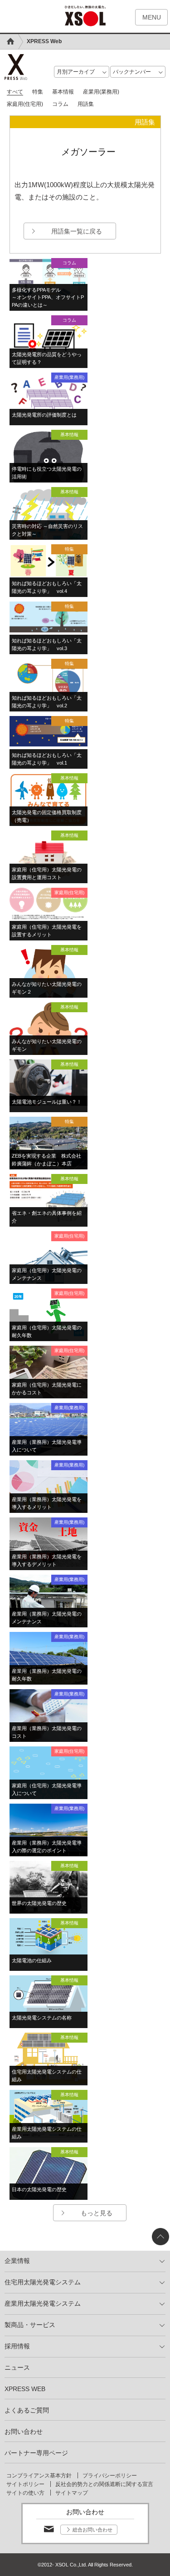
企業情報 (17, 2261)
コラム (60, 104)
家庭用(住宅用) (25, 104)
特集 (38, 92)
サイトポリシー (25, 2484)
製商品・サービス (30, 2325)
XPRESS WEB (25, 2389)
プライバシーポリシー (110, 2476)
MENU (152, 17)
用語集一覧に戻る (77, 231)
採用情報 (17, 2346)
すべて (15, 92)
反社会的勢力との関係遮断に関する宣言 (104, 2484)
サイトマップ (72, 2493)
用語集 (86, 104)
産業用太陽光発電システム (43, 2303)
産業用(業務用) (101, 92)
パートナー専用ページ (36, 2453)
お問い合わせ (24, 2432)
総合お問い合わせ (92, 2530)
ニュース (17, 2367)
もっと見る (97, 2213)
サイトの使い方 (25, 2493)
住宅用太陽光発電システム (43, 2282)
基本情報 (63, 92)
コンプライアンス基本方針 (39, 2476)
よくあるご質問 (27, 2410)
